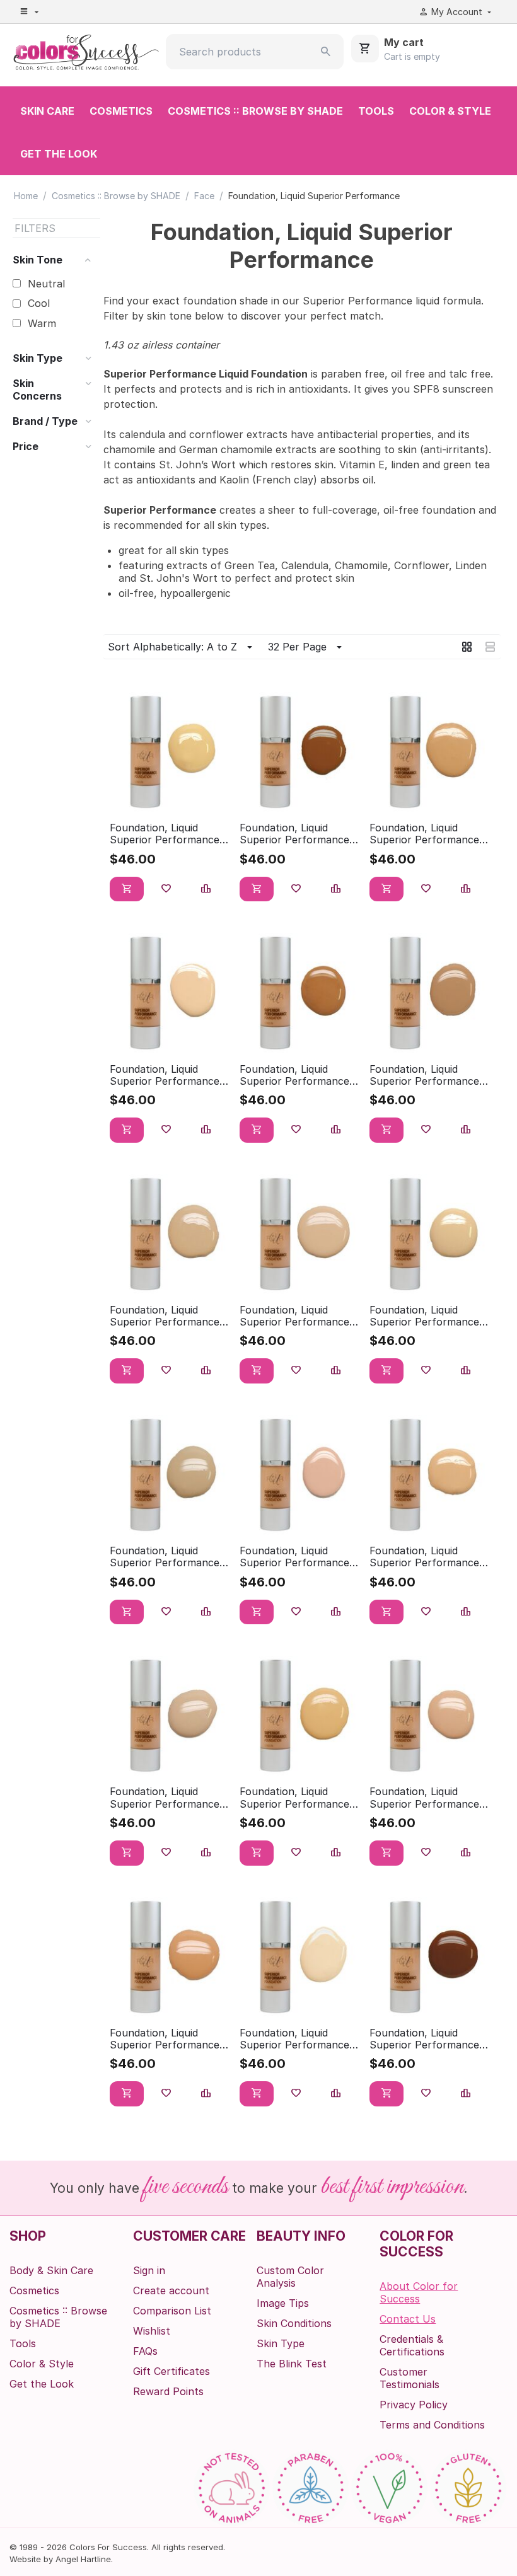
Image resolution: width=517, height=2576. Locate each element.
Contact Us (408, 2319)
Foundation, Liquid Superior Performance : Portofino (297, 1798)
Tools (376, 111)
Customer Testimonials (410, 2378)
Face (204, 196)
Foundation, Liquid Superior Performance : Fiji (297, 1075)
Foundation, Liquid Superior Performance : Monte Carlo (297, 1557)
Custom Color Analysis (290, 2277)
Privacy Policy (414, 2405)
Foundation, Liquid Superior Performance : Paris (167, 1798)
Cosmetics (121, 111)
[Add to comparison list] (206, 889)
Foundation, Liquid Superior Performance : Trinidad (427, 2039)
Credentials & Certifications (412, 2345)
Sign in (149, 2270)
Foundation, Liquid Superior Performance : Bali (297, 834)
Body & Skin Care (51, 2270)
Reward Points (168, 2391)
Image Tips (283, 2303)
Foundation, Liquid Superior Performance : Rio (167, 2039)
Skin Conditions (294, 2323)
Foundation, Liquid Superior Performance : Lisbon (167, 1316)
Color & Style (450, 111)
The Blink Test (292, 2364)
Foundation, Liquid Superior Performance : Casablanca (427, 834)
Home (26, 196)
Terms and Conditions (432, 2425)
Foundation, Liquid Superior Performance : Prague (427, 1798)
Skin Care (47, 111)
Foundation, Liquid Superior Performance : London (297, 1316)
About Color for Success (419, 2292)
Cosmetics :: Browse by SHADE (255, 111)
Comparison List (172, 2311)
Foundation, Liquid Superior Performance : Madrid (427, 1316)
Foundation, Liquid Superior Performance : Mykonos (427, 1557)
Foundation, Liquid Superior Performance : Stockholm (297, 2039)
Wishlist (152, 2331)
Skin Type (281, 2343)
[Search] (326, 52)
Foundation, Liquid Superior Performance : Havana (427, 1075)
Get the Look (59, 154)
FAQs (145, 2351)
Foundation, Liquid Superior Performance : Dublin (167, 1075)
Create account (171, 2290)
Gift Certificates (171, 2371)
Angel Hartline (83, 2559)
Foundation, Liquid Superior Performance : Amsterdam (167, 834)
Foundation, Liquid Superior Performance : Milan (167, 1557)
